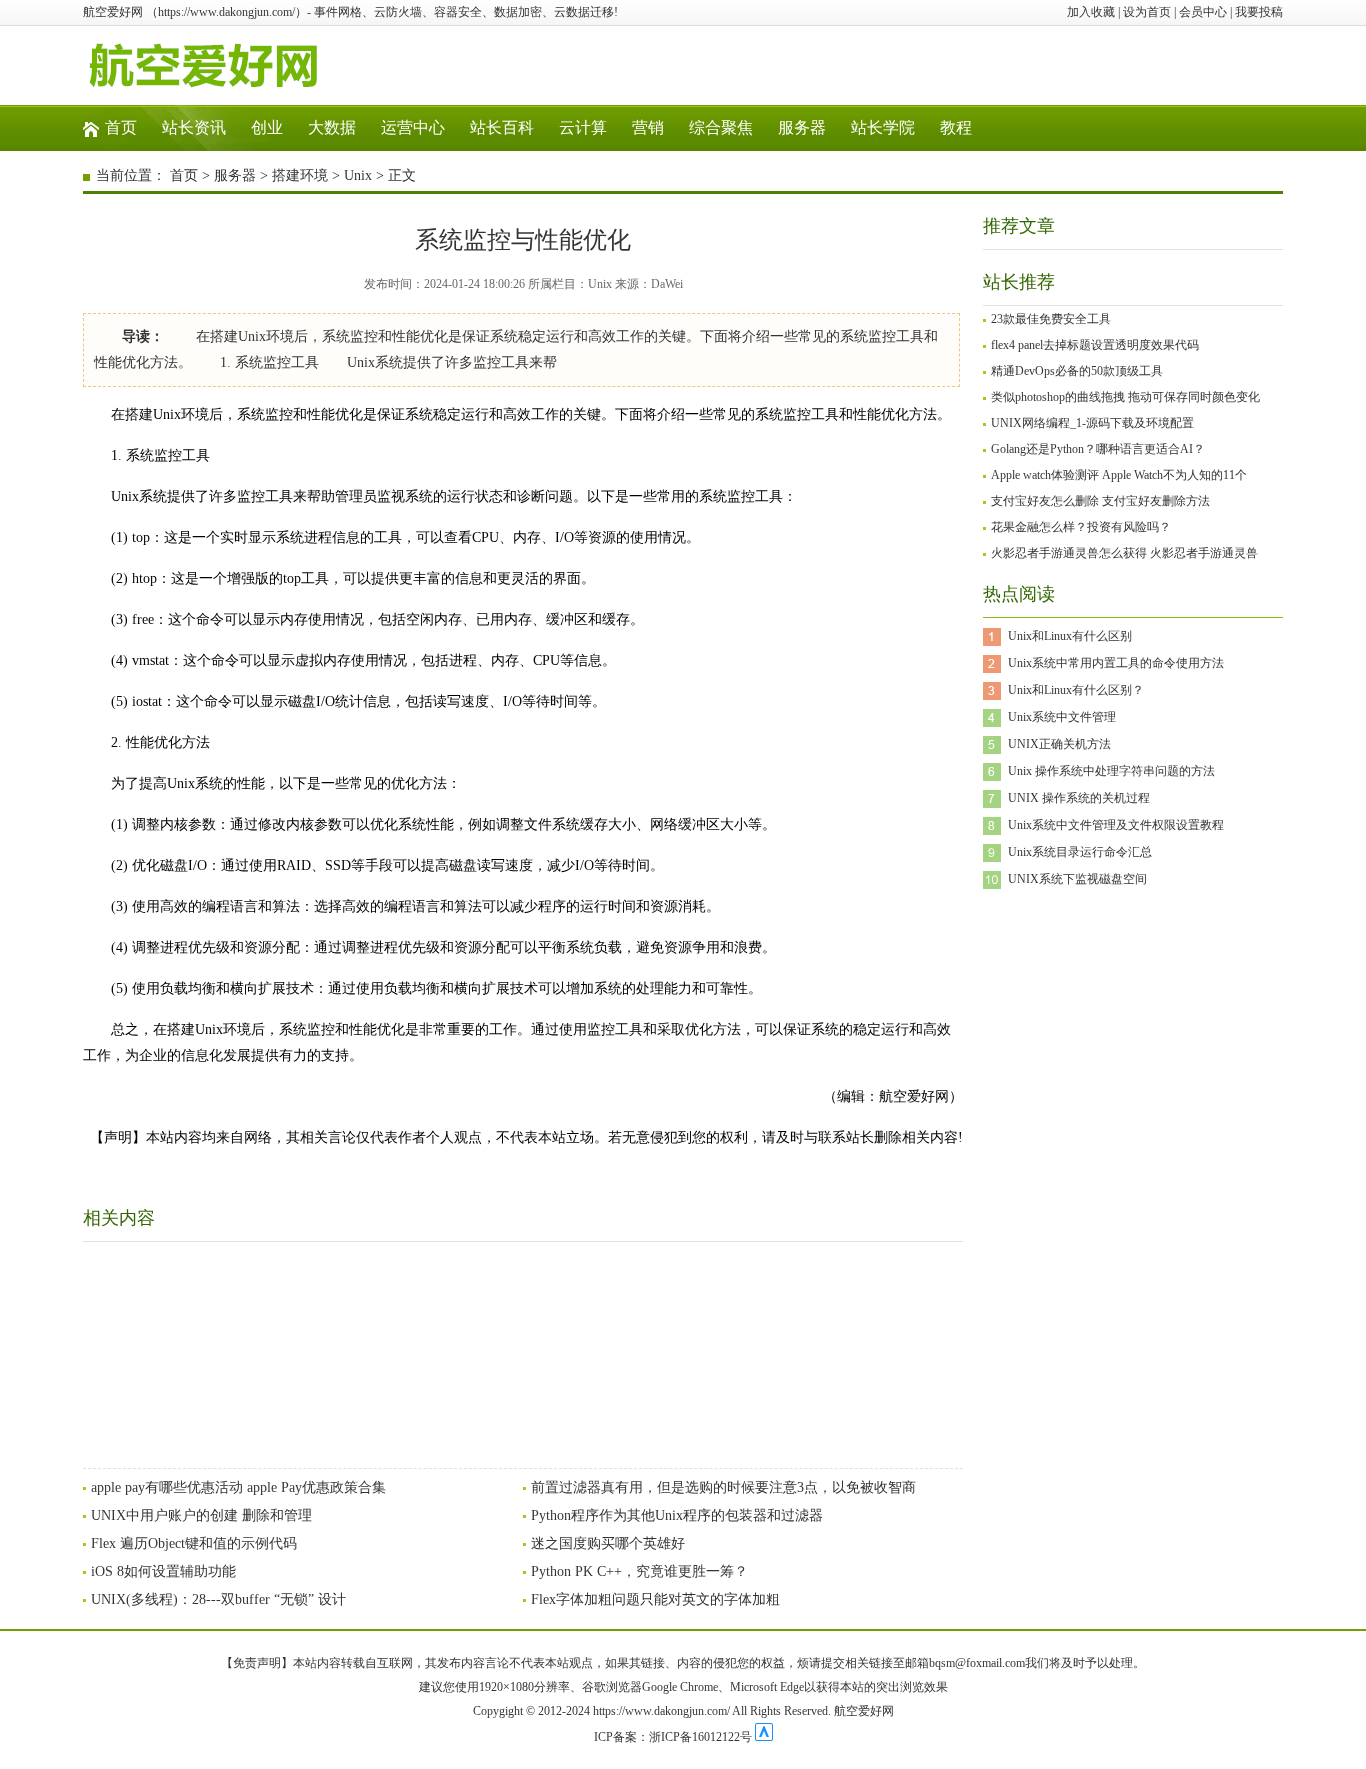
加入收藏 (1091, 12)
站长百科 (502, 127)
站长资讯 (194, 127)
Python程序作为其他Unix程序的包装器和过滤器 (677, 1515)
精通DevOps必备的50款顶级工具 (1077, 371)
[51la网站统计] (764, 1737)
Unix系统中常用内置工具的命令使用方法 (1116, 663)
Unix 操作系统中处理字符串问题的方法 (1111, 771)
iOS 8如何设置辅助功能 (163, 1571)
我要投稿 (1259, 12)
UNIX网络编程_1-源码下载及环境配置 (1092, 423)
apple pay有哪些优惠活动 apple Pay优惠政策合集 (238, 1487)
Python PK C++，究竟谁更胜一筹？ (639, 1571)
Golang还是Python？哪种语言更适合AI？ (1098, 449)
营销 (648, 127)
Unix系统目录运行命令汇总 (1080, 852)
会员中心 (1203, 12)
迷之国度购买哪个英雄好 (608, 1543)
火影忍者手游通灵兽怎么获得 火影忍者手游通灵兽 (1124, 553)
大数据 (332, 127)
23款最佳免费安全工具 (1051, 319)
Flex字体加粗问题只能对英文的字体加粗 (655, 1599)
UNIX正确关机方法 (1059, 744)
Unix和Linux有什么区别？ (1076, 690)
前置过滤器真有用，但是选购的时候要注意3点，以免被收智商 (723, 1487)
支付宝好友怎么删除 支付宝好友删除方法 (1100, 501)
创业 (267, 127)
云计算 (583, 127)
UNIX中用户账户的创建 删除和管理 (201, 1515)
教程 (956, 127)
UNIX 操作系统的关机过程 (1079, 798)
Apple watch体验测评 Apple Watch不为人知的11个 (1119, 475)
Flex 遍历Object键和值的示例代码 (194, 1543)
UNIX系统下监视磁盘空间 (1077, 879)
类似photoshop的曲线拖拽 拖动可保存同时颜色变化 (1125, 397)
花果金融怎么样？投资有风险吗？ (1081, 527)
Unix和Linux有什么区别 (1070, 636)
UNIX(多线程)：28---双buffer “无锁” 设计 (218, 1599)
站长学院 (883, 127)
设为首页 (1147, 12)
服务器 (802, 127)
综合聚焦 (721, 127)
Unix (358, 175)
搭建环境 (300, 175)
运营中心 (413, 127)
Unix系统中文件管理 (1062, 717)
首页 (121, 127)
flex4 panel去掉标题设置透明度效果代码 (1095, 345)
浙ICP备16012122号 (700, 1737)
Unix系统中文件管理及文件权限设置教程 (1116, 825)
